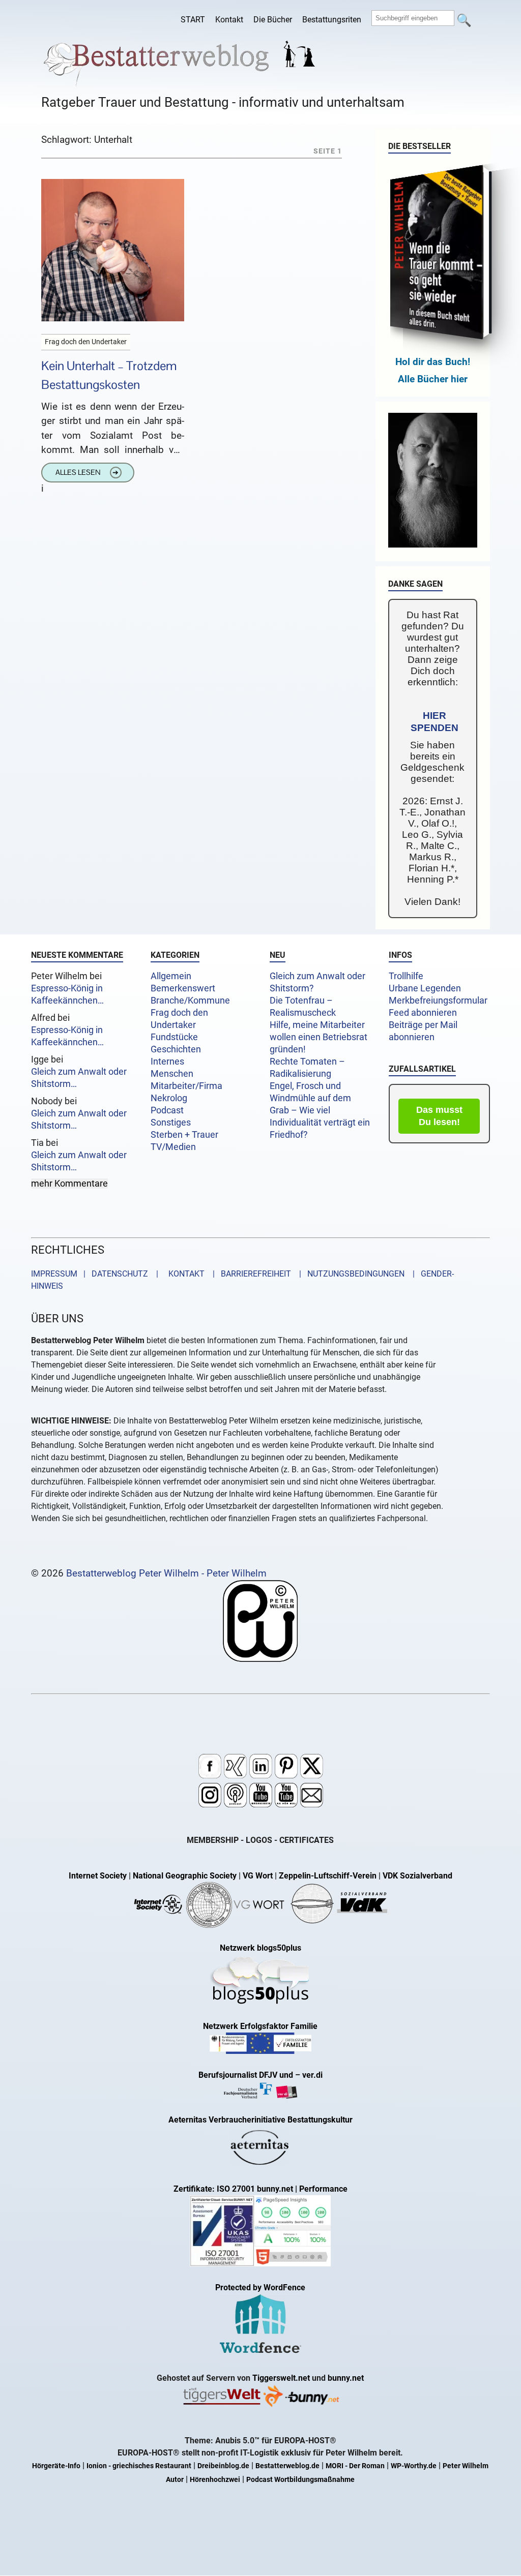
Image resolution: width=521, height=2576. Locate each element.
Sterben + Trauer (184, 1135)
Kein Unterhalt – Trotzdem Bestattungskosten (109, 375)
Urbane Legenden (425, 988)
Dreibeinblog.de (223, 2466)
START (193, 20)
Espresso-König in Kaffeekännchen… (67, 994)
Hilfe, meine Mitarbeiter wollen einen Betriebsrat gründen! (319, 1037)
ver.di (312, 2075)
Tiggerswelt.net (281, 2378)
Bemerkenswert (183, 988)
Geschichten (176, 1049)
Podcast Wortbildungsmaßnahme (300, 2480)
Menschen (172, 1074)
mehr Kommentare (69, 1184)
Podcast (167, 1110)
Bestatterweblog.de (287, 2466)
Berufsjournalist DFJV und (247, 2075)
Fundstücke (174, 1037)
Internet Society (98, 1876)
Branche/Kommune (190, 1001)
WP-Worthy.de (414, 2466)
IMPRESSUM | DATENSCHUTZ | (97, 1274)
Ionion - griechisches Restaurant (139, 2466)
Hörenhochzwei (215, 2480)
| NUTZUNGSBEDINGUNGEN (349, 1274)
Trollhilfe (406, 976)
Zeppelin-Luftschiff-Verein (328, 1876)
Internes (167, 1062)
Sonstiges (171, 1123)
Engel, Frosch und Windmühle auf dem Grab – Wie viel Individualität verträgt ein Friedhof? (320, 1110)
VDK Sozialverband (417, 1876)
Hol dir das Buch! (433, 362)
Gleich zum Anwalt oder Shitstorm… (79, 1078)
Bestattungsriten (332, 20)
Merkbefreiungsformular (438, 1001)
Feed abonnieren (423, 1013)
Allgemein (171, 976)
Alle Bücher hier (433, 379)
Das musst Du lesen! (439, 1116)
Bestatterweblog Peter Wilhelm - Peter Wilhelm (166, 1573)
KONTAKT (184, 1274)
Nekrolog (169, 1098)
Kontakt (229, 20)
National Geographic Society (185, 1876)
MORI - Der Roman (355, 2466)
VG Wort (258, 1876)
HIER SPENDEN (435, 722)
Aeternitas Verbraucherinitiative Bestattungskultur (260, 2120)
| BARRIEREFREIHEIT (249, 1274)
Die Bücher (273, 20)
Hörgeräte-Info (56, 2466)
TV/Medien (173, 1147)
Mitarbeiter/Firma (186, 1086)
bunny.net (346, 2378)
